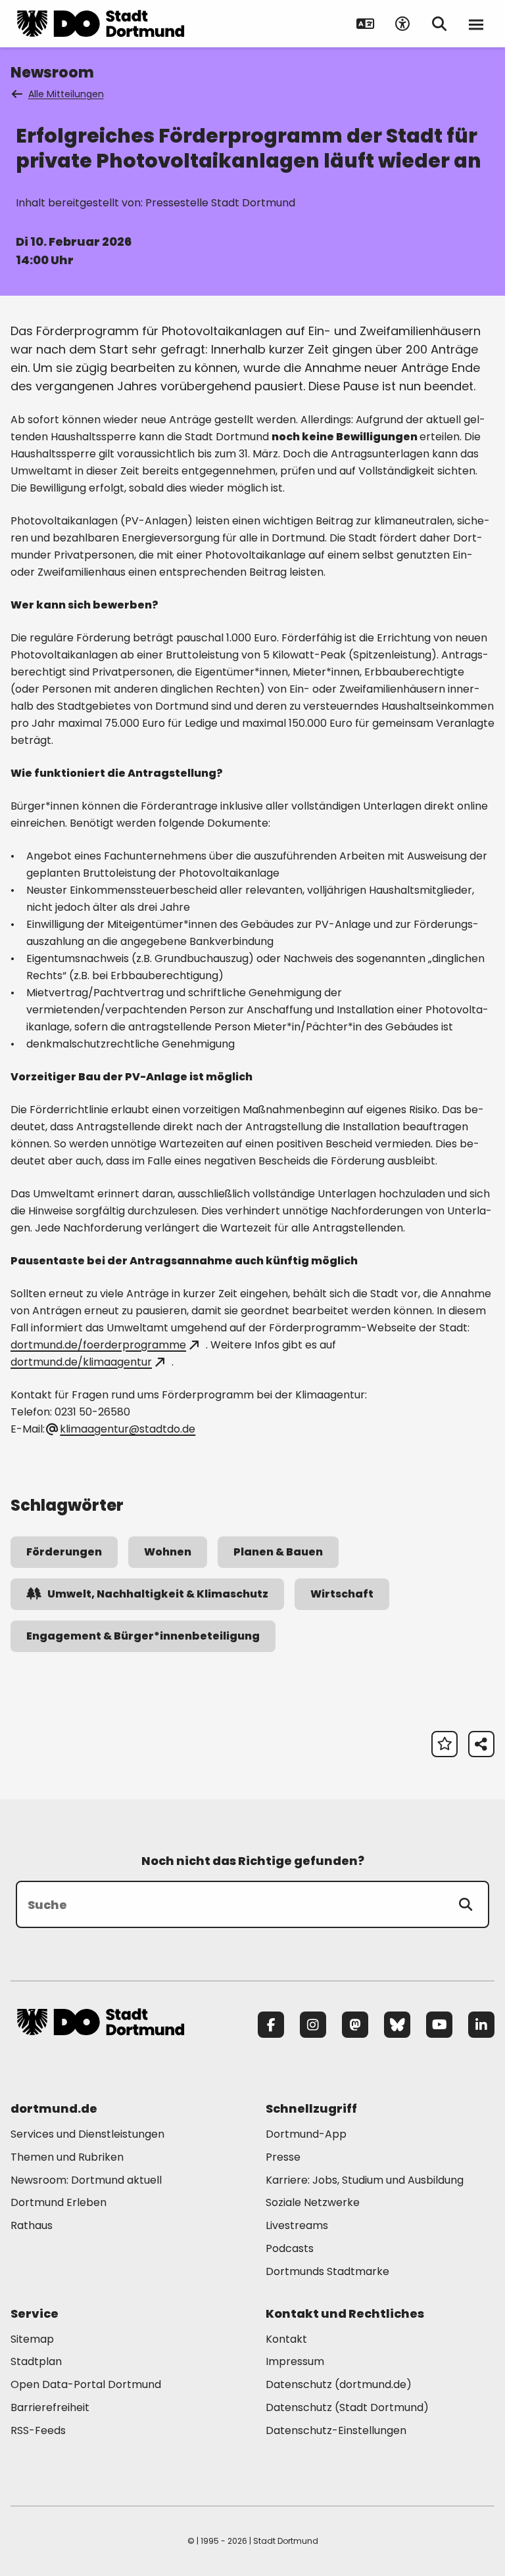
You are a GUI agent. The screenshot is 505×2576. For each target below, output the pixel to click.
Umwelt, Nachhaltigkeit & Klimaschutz (158, 1594)
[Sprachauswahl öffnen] (366, 24)
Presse (283, 2157)
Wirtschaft (342, 1594)
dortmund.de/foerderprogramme (98, 1345)
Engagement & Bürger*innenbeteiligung (143, 1636)
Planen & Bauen (278, 1552)
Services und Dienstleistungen (87, 2134)
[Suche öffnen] (439, 24)
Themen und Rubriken (67, 2157)
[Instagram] (313, 2025)
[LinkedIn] (481, 2025)
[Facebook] (271, 2025)
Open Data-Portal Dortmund (86, 2384)
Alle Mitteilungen (66, 94)
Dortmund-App (306, 2134)
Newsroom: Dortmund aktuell (86, 2180)
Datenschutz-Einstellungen (336, 2431)
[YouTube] (439, 2025)
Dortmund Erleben (59, 2202)
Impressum (295, 2361)
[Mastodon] (355, 2025)
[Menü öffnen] (476, 24)
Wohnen (168, 1552)
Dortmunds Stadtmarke (327, 2271)
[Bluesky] (397, 2025)
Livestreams (297, 2225)
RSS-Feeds (38, 2430)
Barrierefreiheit (50, 2407)
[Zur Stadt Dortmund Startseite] (101, 24)
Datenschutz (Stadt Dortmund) (347, 2407)
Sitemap (32, 2339)
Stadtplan (36, 2361)
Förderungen (64, 1552)
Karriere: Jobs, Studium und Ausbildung (365, 2180)
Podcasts (290, 2248)
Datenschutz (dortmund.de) (339, 2384)
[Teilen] (481, 1744)
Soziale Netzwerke (313, 2202)
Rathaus (32, 2225)
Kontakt (286, 2339)
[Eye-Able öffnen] (402, 24)
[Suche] (466, 1904)
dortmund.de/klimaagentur (81, 1362)
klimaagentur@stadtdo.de (128, 1429)
